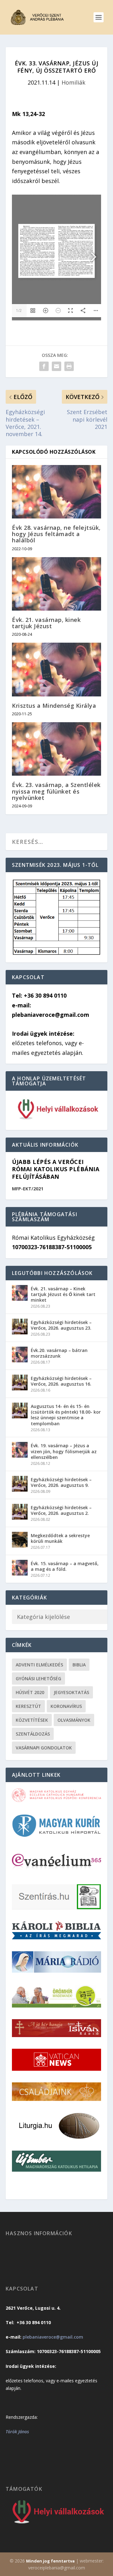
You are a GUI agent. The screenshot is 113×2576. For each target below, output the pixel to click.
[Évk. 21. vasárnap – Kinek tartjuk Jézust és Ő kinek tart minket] (20, 1293)
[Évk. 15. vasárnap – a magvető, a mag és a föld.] (20, 1568)
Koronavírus (66, 1706)
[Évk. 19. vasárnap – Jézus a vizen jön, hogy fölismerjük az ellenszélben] (20, 1450)
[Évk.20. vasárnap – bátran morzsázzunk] (20, 1354)
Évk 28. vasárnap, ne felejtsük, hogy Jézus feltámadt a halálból (56, 534)
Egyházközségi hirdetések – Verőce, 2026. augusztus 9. (61, 1482)
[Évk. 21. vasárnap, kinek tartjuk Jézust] (56, 584)
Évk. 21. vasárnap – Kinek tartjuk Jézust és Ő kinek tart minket (63, 1294)
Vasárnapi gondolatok (44, 1748)
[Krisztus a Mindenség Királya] (56, 669)
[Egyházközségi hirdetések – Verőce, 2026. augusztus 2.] (20, 1512)
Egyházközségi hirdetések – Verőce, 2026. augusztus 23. (61, 1325)
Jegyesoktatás (71, 1692)
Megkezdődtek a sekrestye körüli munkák (60, 1538)
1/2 (19, 310)
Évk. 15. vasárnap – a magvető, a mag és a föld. (65, 1566)
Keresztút (28, 1706)
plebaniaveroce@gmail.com (53, 2337)
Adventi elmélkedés (39, 1665)
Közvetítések (32, 1720)
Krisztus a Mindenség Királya (54, 706)
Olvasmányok (74, 1720)
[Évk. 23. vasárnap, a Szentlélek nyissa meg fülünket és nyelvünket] (56, 749)
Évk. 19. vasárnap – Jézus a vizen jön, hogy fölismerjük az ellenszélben (64, 1451)
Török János (17, 2432)
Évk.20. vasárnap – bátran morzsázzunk (59, 1353)
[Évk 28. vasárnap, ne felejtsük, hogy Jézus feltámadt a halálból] (56, 492)
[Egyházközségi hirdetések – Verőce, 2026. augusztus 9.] (20, 1484)
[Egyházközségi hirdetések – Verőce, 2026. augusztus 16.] (20, 1382)
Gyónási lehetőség (38, 1679)
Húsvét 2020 (30, 1692)
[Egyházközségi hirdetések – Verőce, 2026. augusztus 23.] (20, 1327)
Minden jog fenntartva (50, 2561)
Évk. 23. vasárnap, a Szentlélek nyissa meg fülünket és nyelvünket (56, 791)
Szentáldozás (33, 1734)
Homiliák (73, 82)
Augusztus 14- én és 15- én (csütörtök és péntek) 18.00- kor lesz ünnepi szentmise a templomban (66, 1415)
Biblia (79, 1665)
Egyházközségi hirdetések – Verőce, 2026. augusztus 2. (61, 1510)
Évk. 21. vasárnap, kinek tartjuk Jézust (46, 623)
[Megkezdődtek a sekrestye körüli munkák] (20, 1540)
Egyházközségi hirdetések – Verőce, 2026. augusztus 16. (61, 1381)
